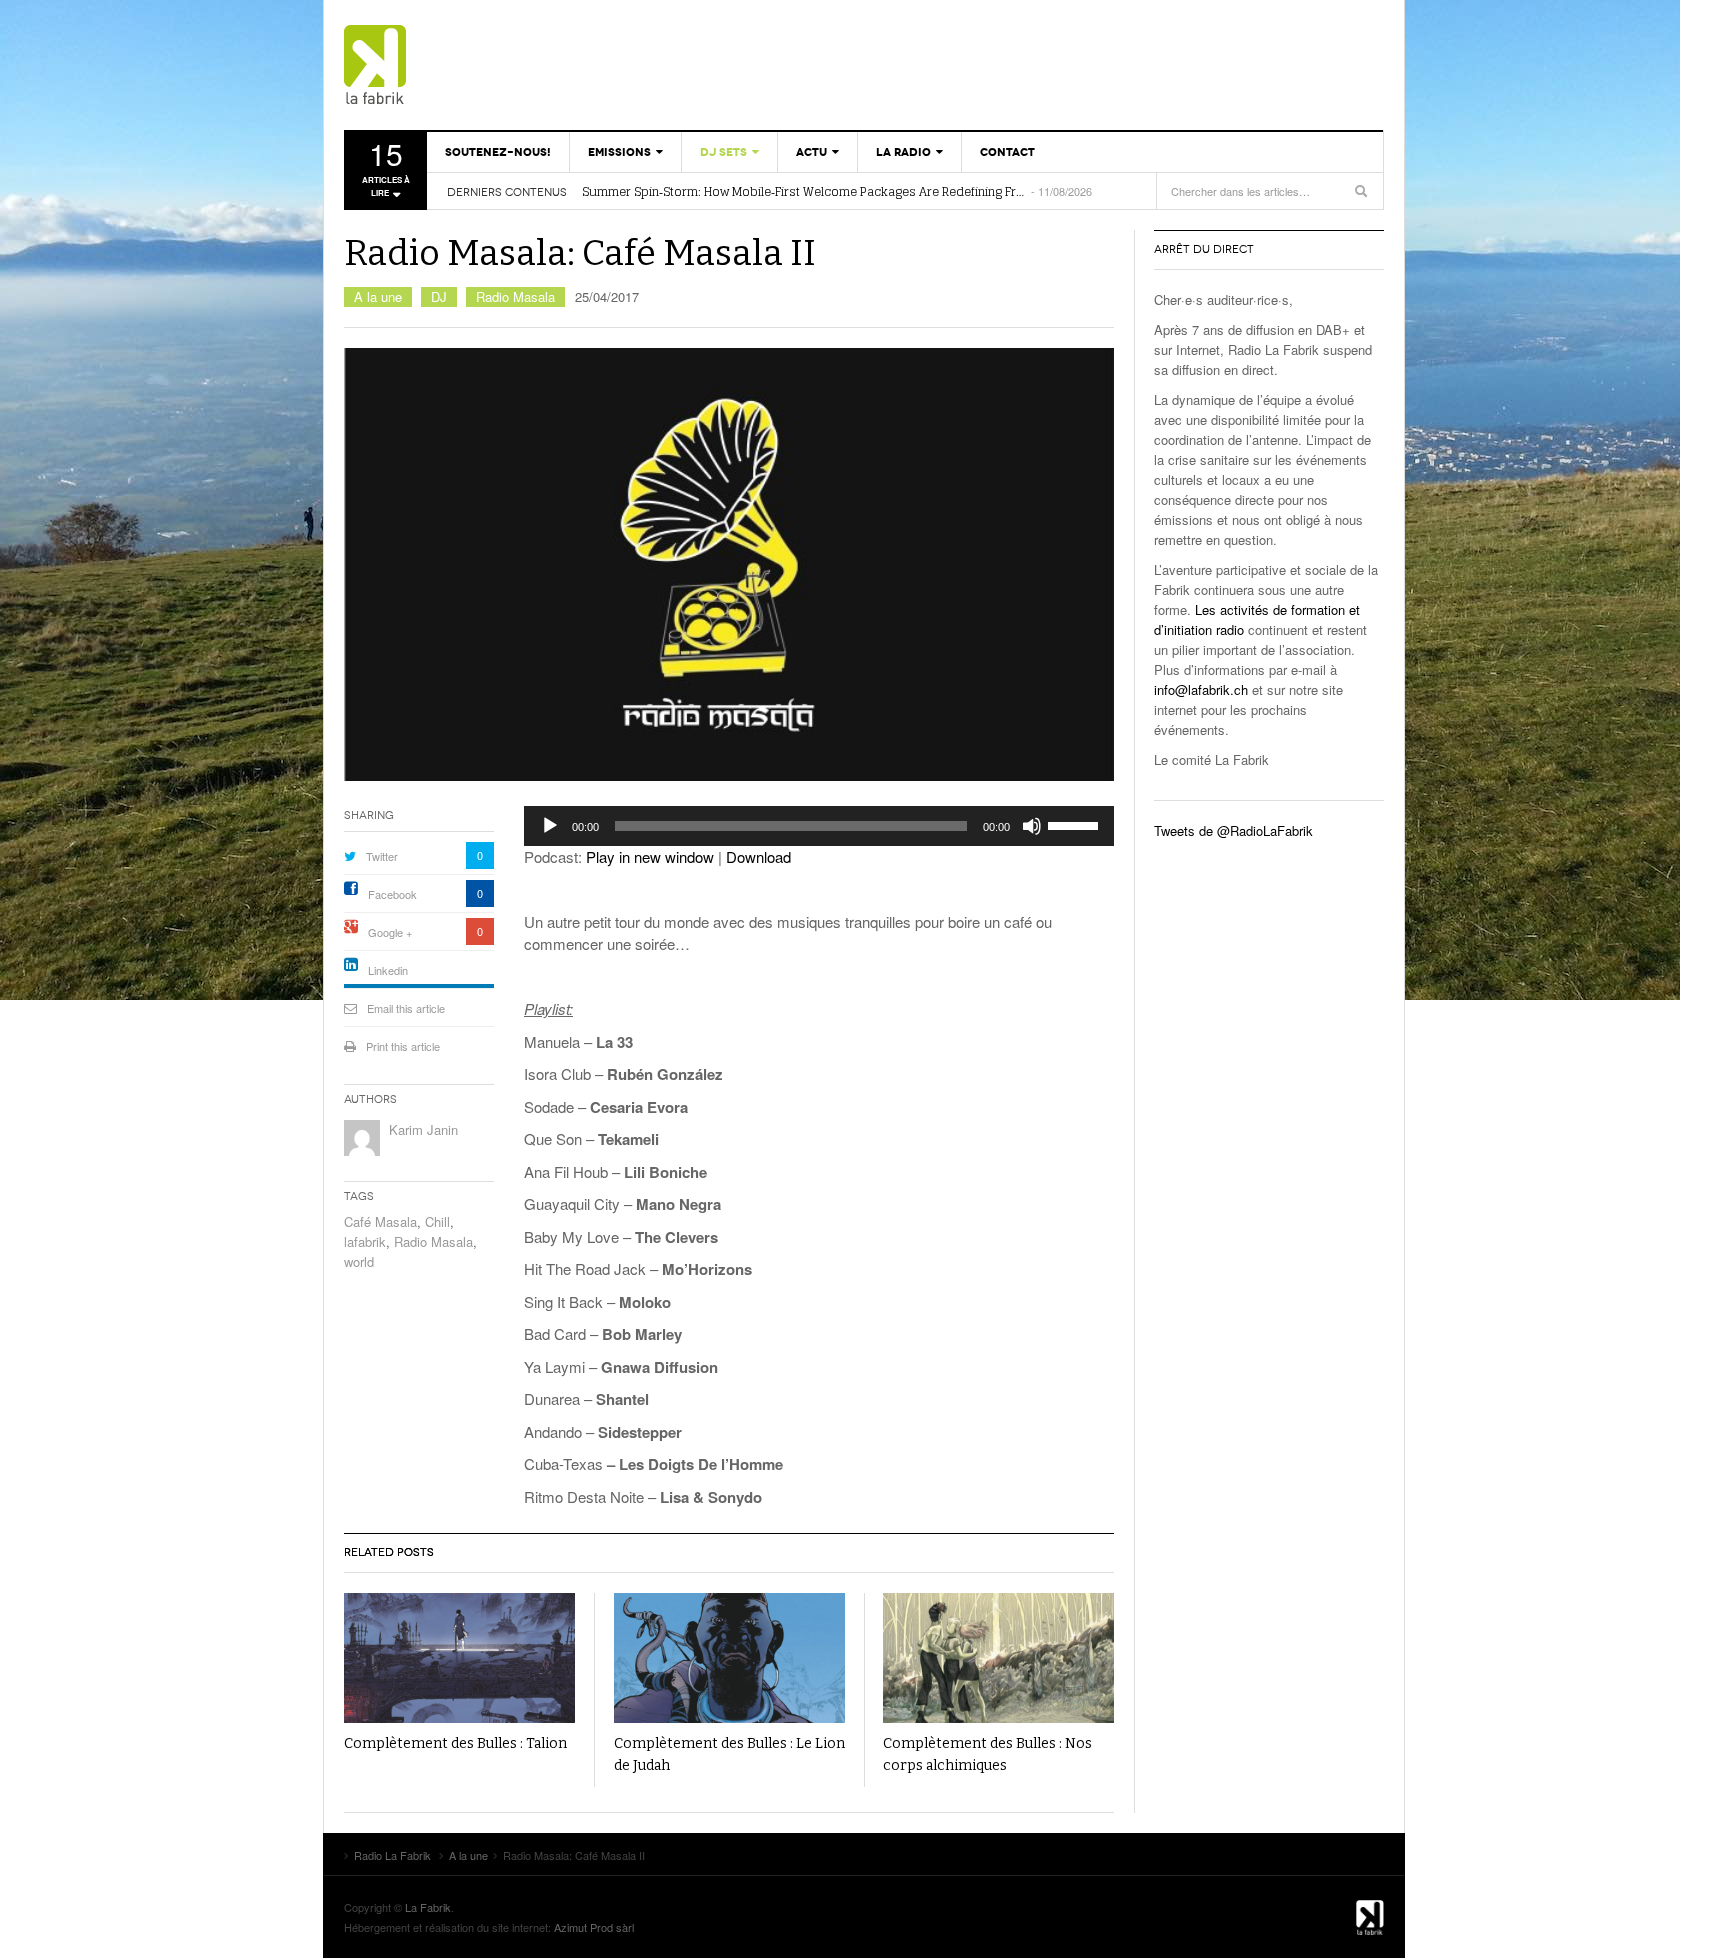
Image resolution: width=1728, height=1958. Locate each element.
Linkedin (388, 970)
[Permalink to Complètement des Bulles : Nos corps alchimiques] (998, 1658)
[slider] (1076, 824)
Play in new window (650, 856)
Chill (437, 1221)
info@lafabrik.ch (1201, 689)
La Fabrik (428, 1907)
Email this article (406, 1008)
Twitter (382, 856)
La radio (903, 152)
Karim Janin (423, 1129)
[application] (819, 826)
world (359, 1261)
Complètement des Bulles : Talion (455, 1743)
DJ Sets (723, 152)
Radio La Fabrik (459, 65)
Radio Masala (515, 296)
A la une (378, 296)
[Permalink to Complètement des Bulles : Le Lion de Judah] (729, 1658)
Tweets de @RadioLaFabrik (1233, 830)
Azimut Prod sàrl (594, 1927)
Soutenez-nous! (498, 152)
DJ (439, 296)
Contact (1007, 152)
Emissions (619, 152)
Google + (390, 932)
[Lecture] (550, 826)
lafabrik (365, 1241)
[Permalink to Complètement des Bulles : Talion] (459, 1658)
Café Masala (380, 1221)
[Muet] (1032, 826)
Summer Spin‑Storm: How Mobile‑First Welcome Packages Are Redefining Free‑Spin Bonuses (805, 192)
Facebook (392, 894)
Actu (811, 152)
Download (758, 856)
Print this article (403, 1046)
